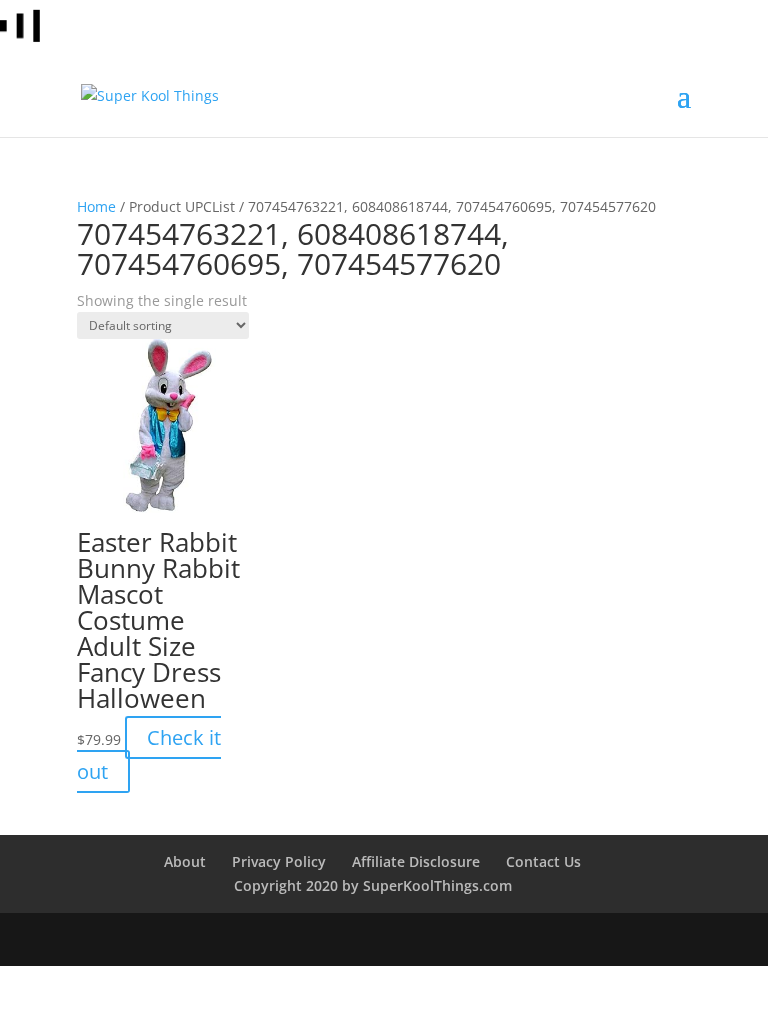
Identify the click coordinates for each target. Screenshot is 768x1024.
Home (96, 206)
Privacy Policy (279, 861)
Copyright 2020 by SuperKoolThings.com (373, 885)
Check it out (149, 754)
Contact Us (543, 861)
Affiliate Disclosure (416, 861)
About (185, 861)
